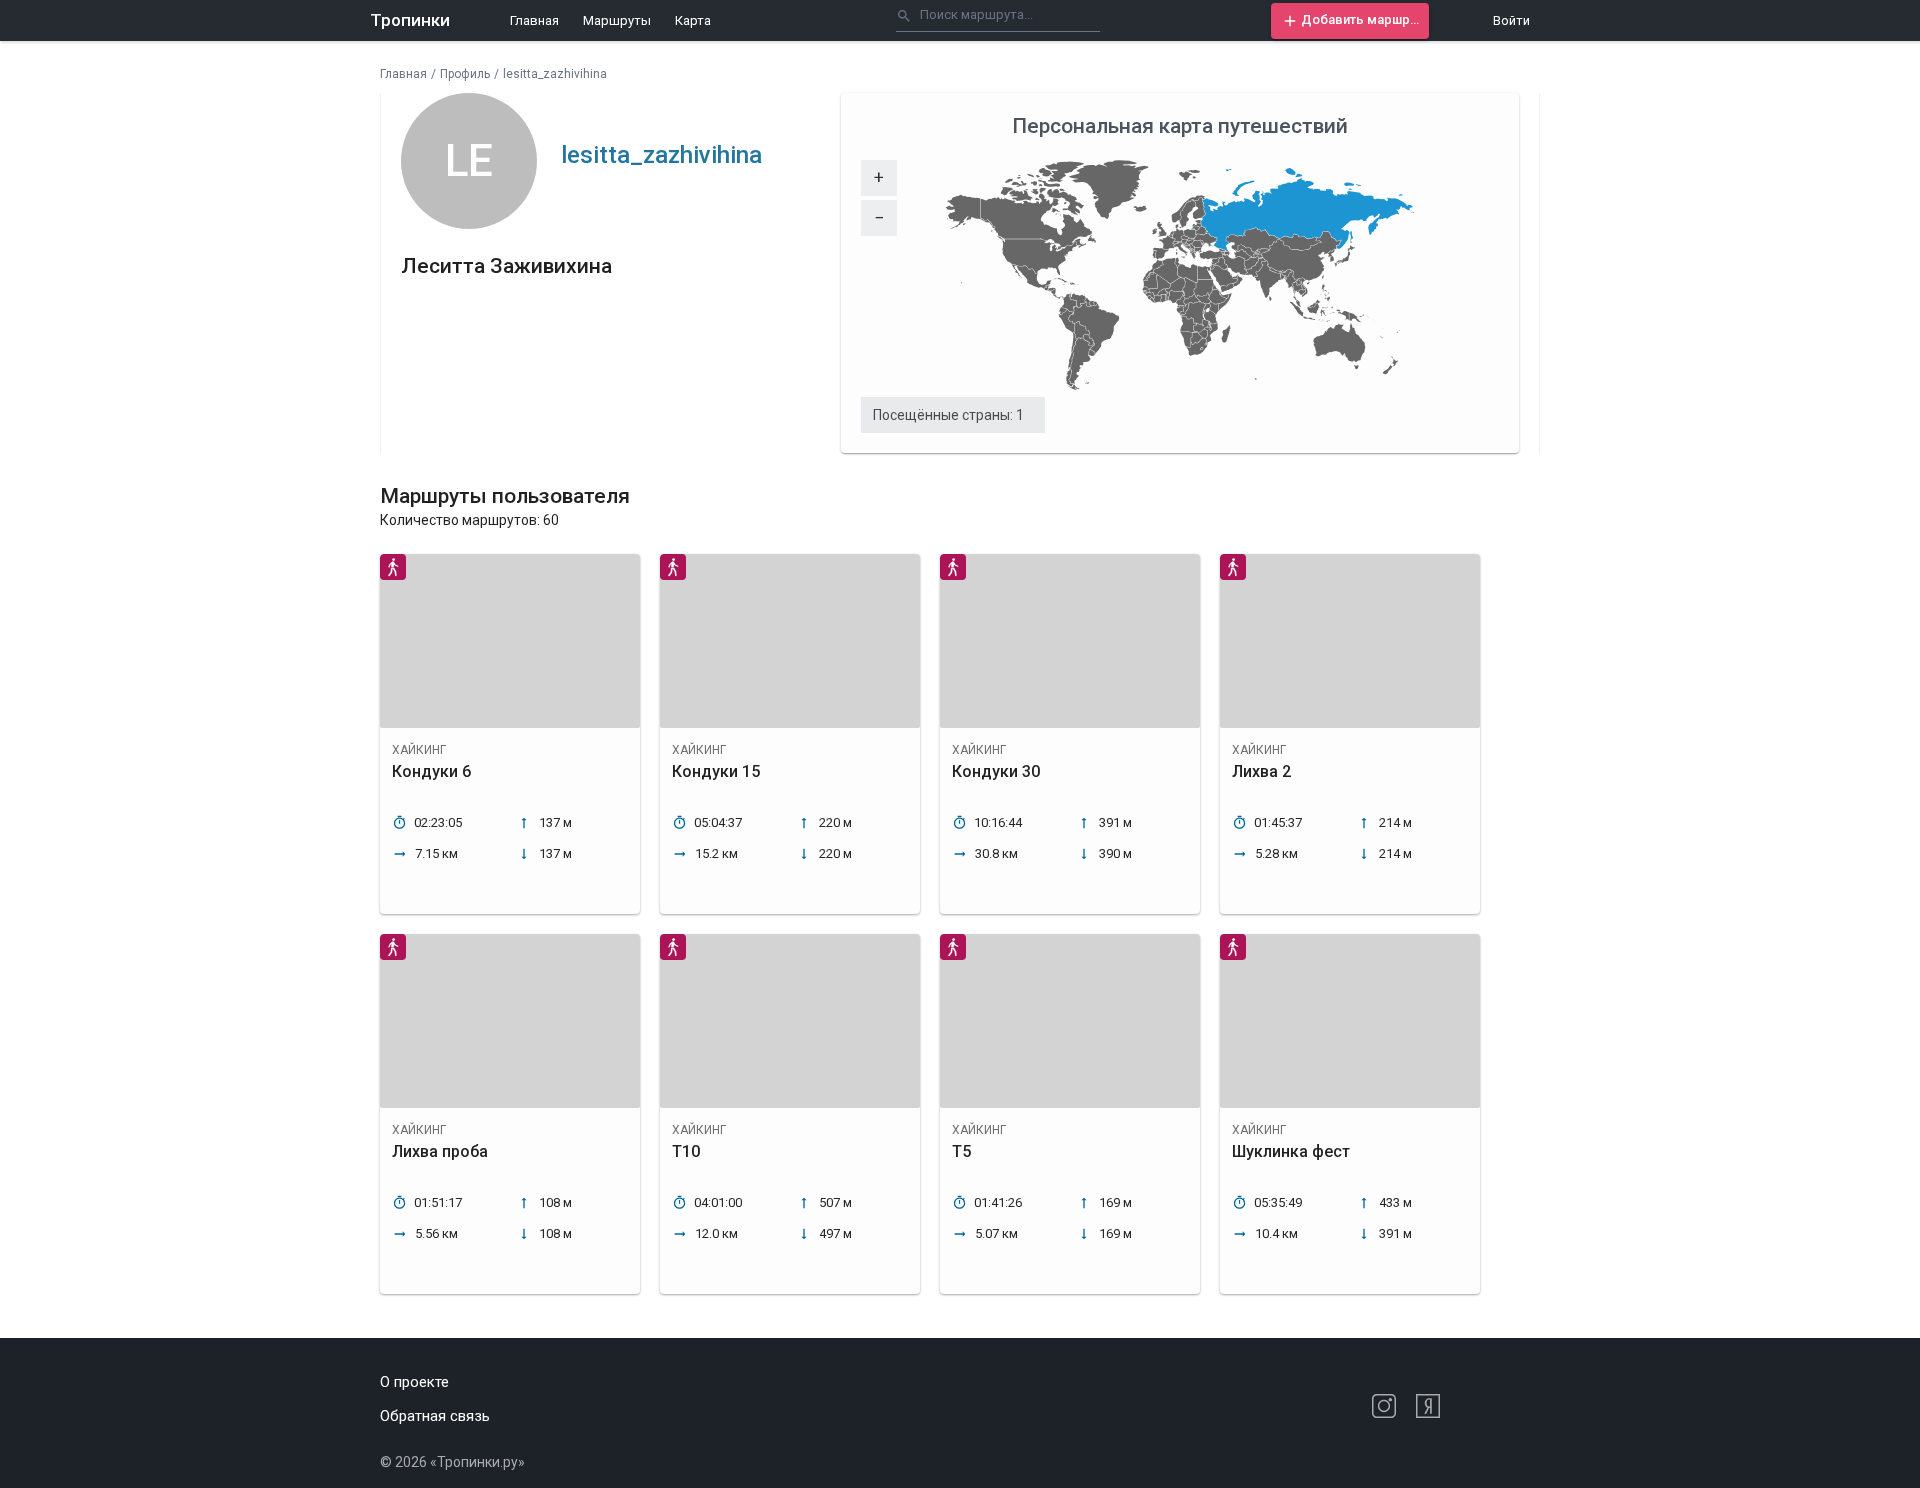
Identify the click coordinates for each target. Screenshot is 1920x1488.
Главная (534, 20)
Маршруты (617, 20)
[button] (1350, 21)
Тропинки (410, 20)
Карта (693, 20)
